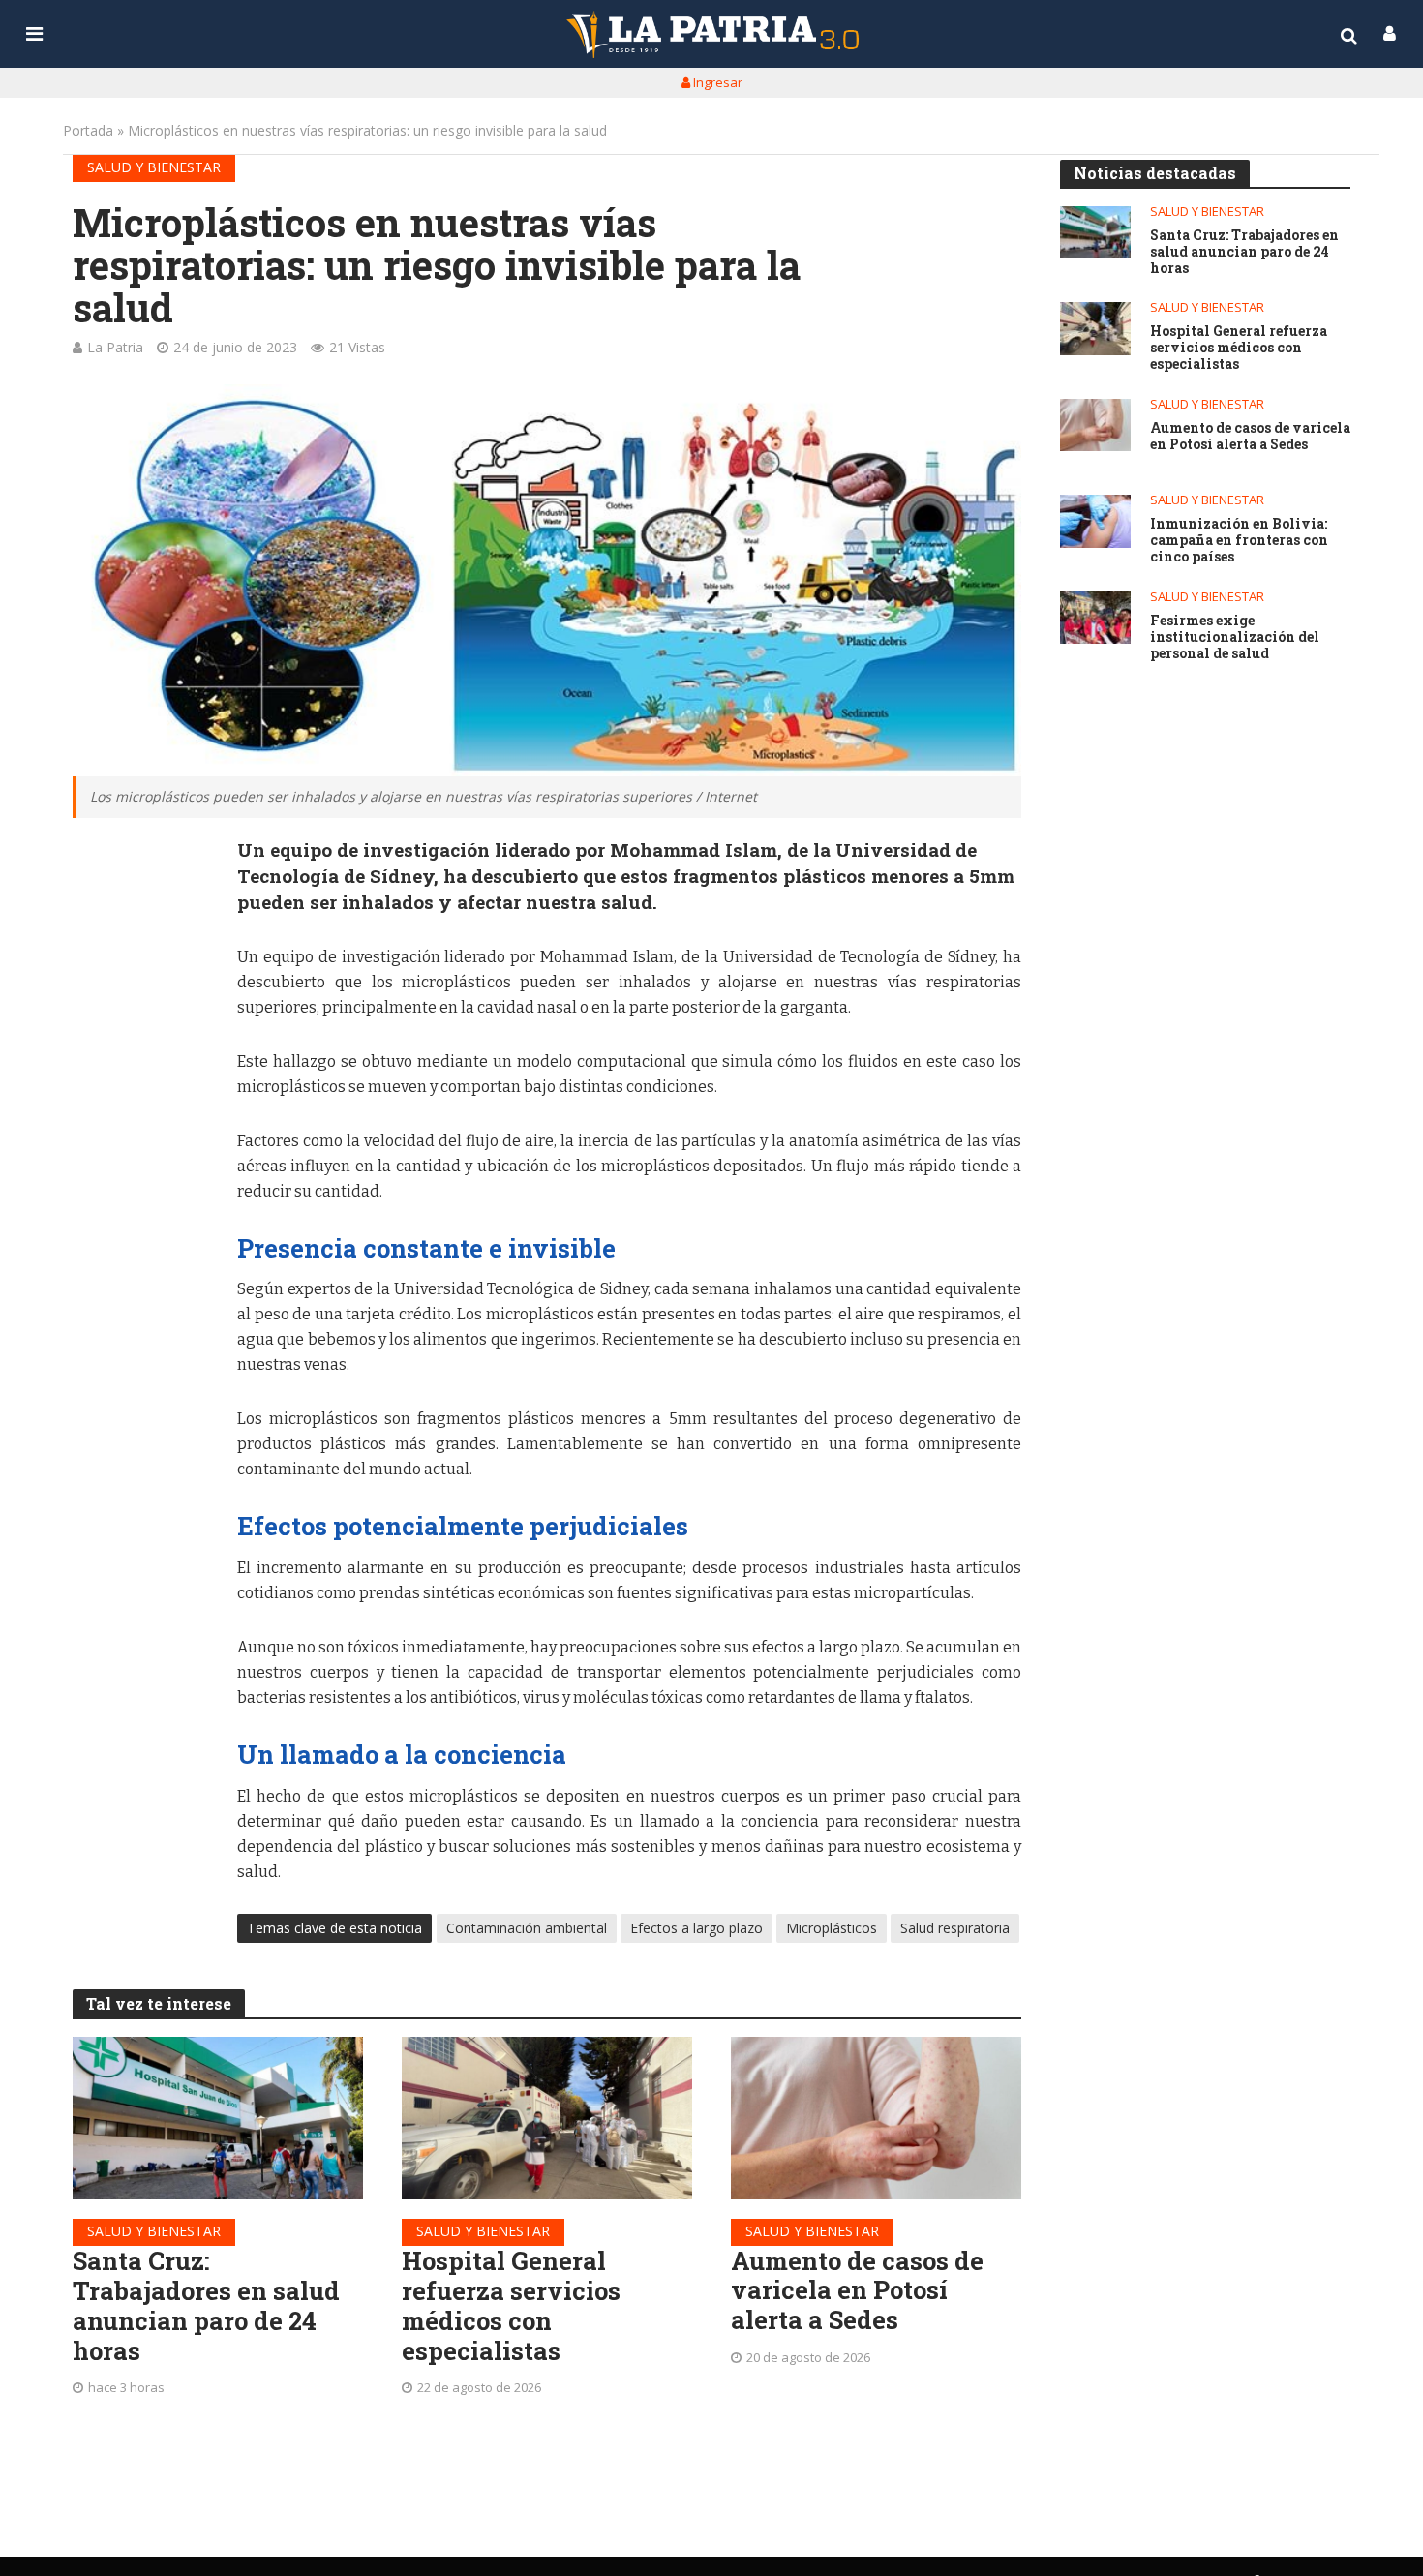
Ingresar (716, 82)
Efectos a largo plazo (696, 1928)
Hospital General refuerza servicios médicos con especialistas (511, 2305)
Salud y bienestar (154, 167)
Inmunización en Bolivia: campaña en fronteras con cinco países (1239, 540)
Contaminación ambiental (527, 1928)
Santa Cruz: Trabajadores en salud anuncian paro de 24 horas (206, 2305)
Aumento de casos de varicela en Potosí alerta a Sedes (857, 2290)
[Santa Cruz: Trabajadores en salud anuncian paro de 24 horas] (218, 2119)
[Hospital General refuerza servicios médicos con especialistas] (547, 2119)
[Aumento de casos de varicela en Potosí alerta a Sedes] (876, 2118)
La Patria (115, 347)
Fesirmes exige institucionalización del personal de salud (1235, 637)
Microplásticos (832, 1928)
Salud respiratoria (955, 1928)
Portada (88, 130)
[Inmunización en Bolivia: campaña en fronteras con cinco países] (1095, 521)
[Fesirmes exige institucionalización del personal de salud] (1095, 618)
